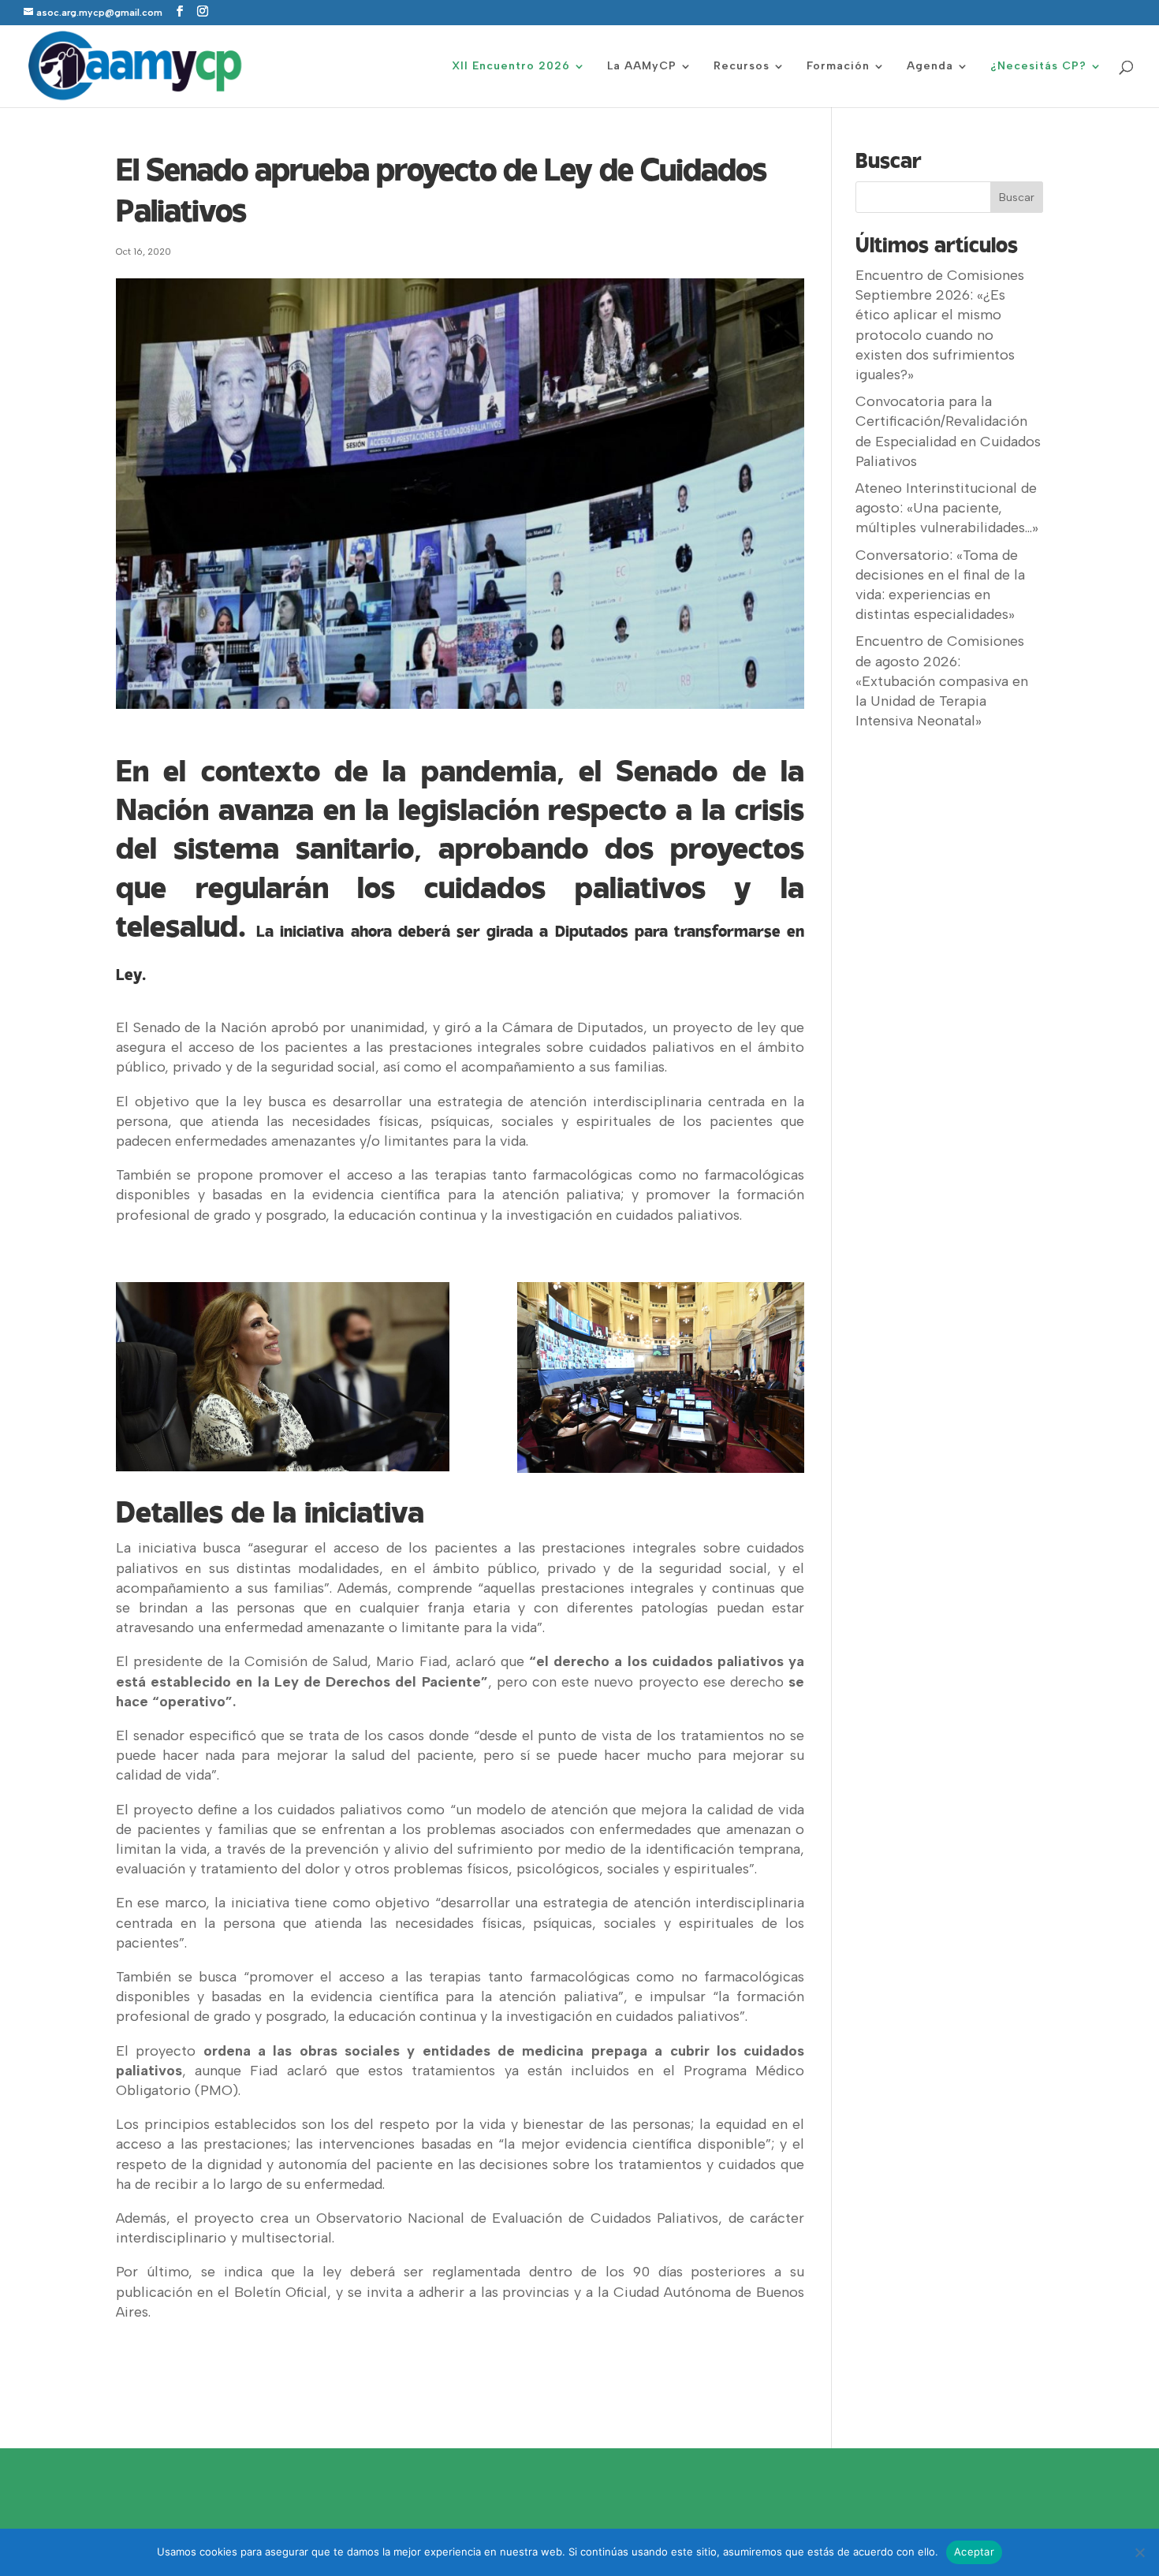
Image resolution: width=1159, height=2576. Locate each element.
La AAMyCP (642, 67)
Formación (838, 67)
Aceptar (974, 2552)
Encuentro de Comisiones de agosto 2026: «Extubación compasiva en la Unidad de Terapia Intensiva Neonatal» (942, 681)
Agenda (930, 67)
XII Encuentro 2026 (511, 67)
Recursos (742, 67)
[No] (1139, 2552)
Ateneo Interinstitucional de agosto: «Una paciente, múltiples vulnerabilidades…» (947, 508)
